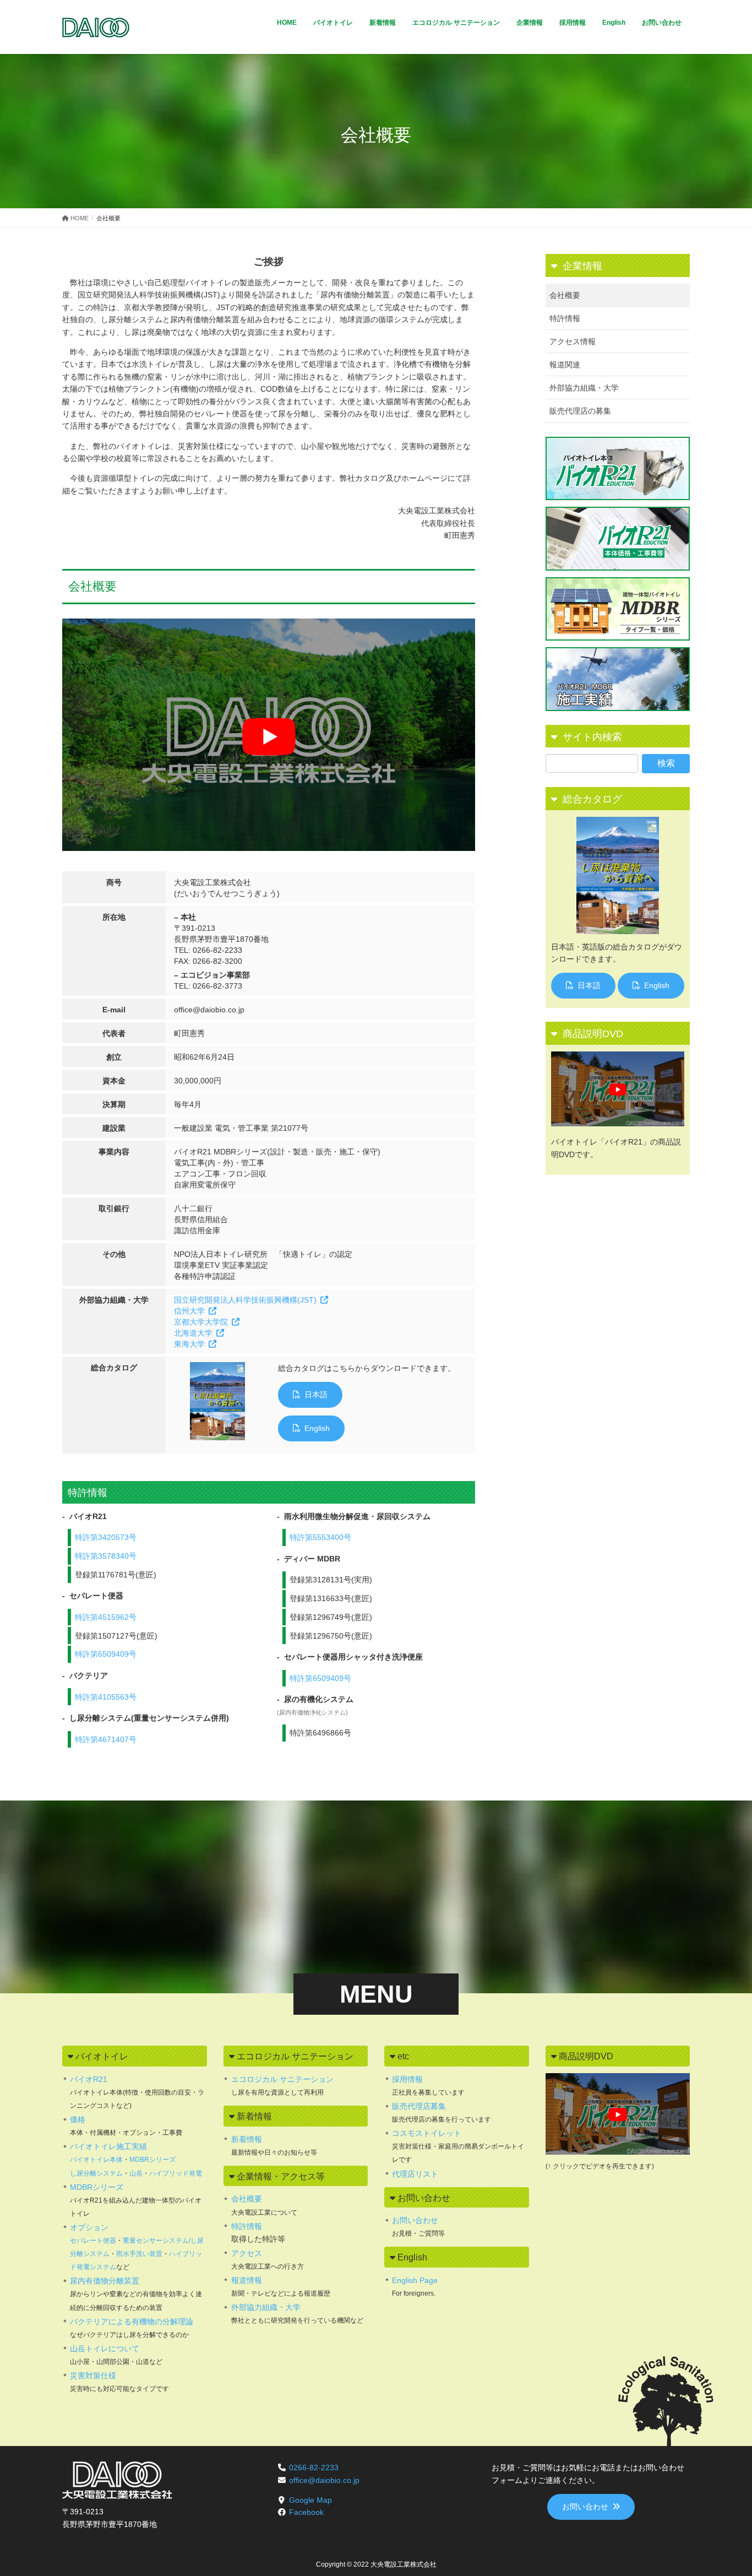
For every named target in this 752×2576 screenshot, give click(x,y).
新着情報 (247, 2139)
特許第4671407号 (106, 1739)
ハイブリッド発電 (176, 2173)
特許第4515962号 (106, 1617)
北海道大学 (193, 1333)
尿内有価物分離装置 (105, 2281)
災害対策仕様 (93, 2376)
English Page (415, 2280)
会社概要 (565, 295)
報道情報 (247, 2280)
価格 (78, 2119)
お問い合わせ (415, 2220)
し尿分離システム (96, 2173)
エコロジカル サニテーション (282, 2079)
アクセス (247, 2253)
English (317, 1428)
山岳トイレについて (105, 2349)
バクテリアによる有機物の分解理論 (132, 2322)
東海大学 (189, 1344)
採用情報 (407, 2079)
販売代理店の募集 (580, 411)
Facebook (306, 2512)
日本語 (316, 1395)
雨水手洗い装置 (139, 2254)
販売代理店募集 (419, 2106)
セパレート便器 (93, 2241)
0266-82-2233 (314, 2467)
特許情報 (565, 318)
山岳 (136, 2173)
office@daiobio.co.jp (324, 2480)
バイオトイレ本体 (96, 2160)
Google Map (310, 2500)
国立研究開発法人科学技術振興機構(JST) (245, 1300)
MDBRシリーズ (152, 2160)
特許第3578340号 (106, 1556)
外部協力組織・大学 (584, 388)
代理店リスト (415, 2174)
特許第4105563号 (106, 1697)
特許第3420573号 (106, 1537)
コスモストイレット (427, 2133)
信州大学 (189, 1311)
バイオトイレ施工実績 (108, 2146)
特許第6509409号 (106, 1654)
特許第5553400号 (320, 1537)
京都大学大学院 (201, 1322)
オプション (89, 2227)
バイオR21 (89, 2079)
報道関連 (565, 365)
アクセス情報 (573, 341)
